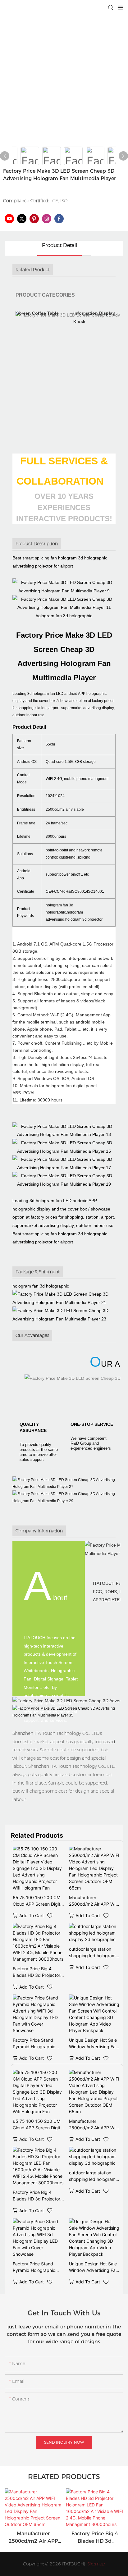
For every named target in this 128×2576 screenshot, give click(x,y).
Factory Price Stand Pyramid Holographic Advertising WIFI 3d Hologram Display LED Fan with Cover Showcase (35, 2044)
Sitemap (96, 2564)
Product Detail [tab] (59, 245)
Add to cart (32, 1915)
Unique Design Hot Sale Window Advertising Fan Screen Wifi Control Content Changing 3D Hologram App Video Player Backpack (94, 2044)
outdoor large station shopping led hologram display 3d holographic (92, 1953)
